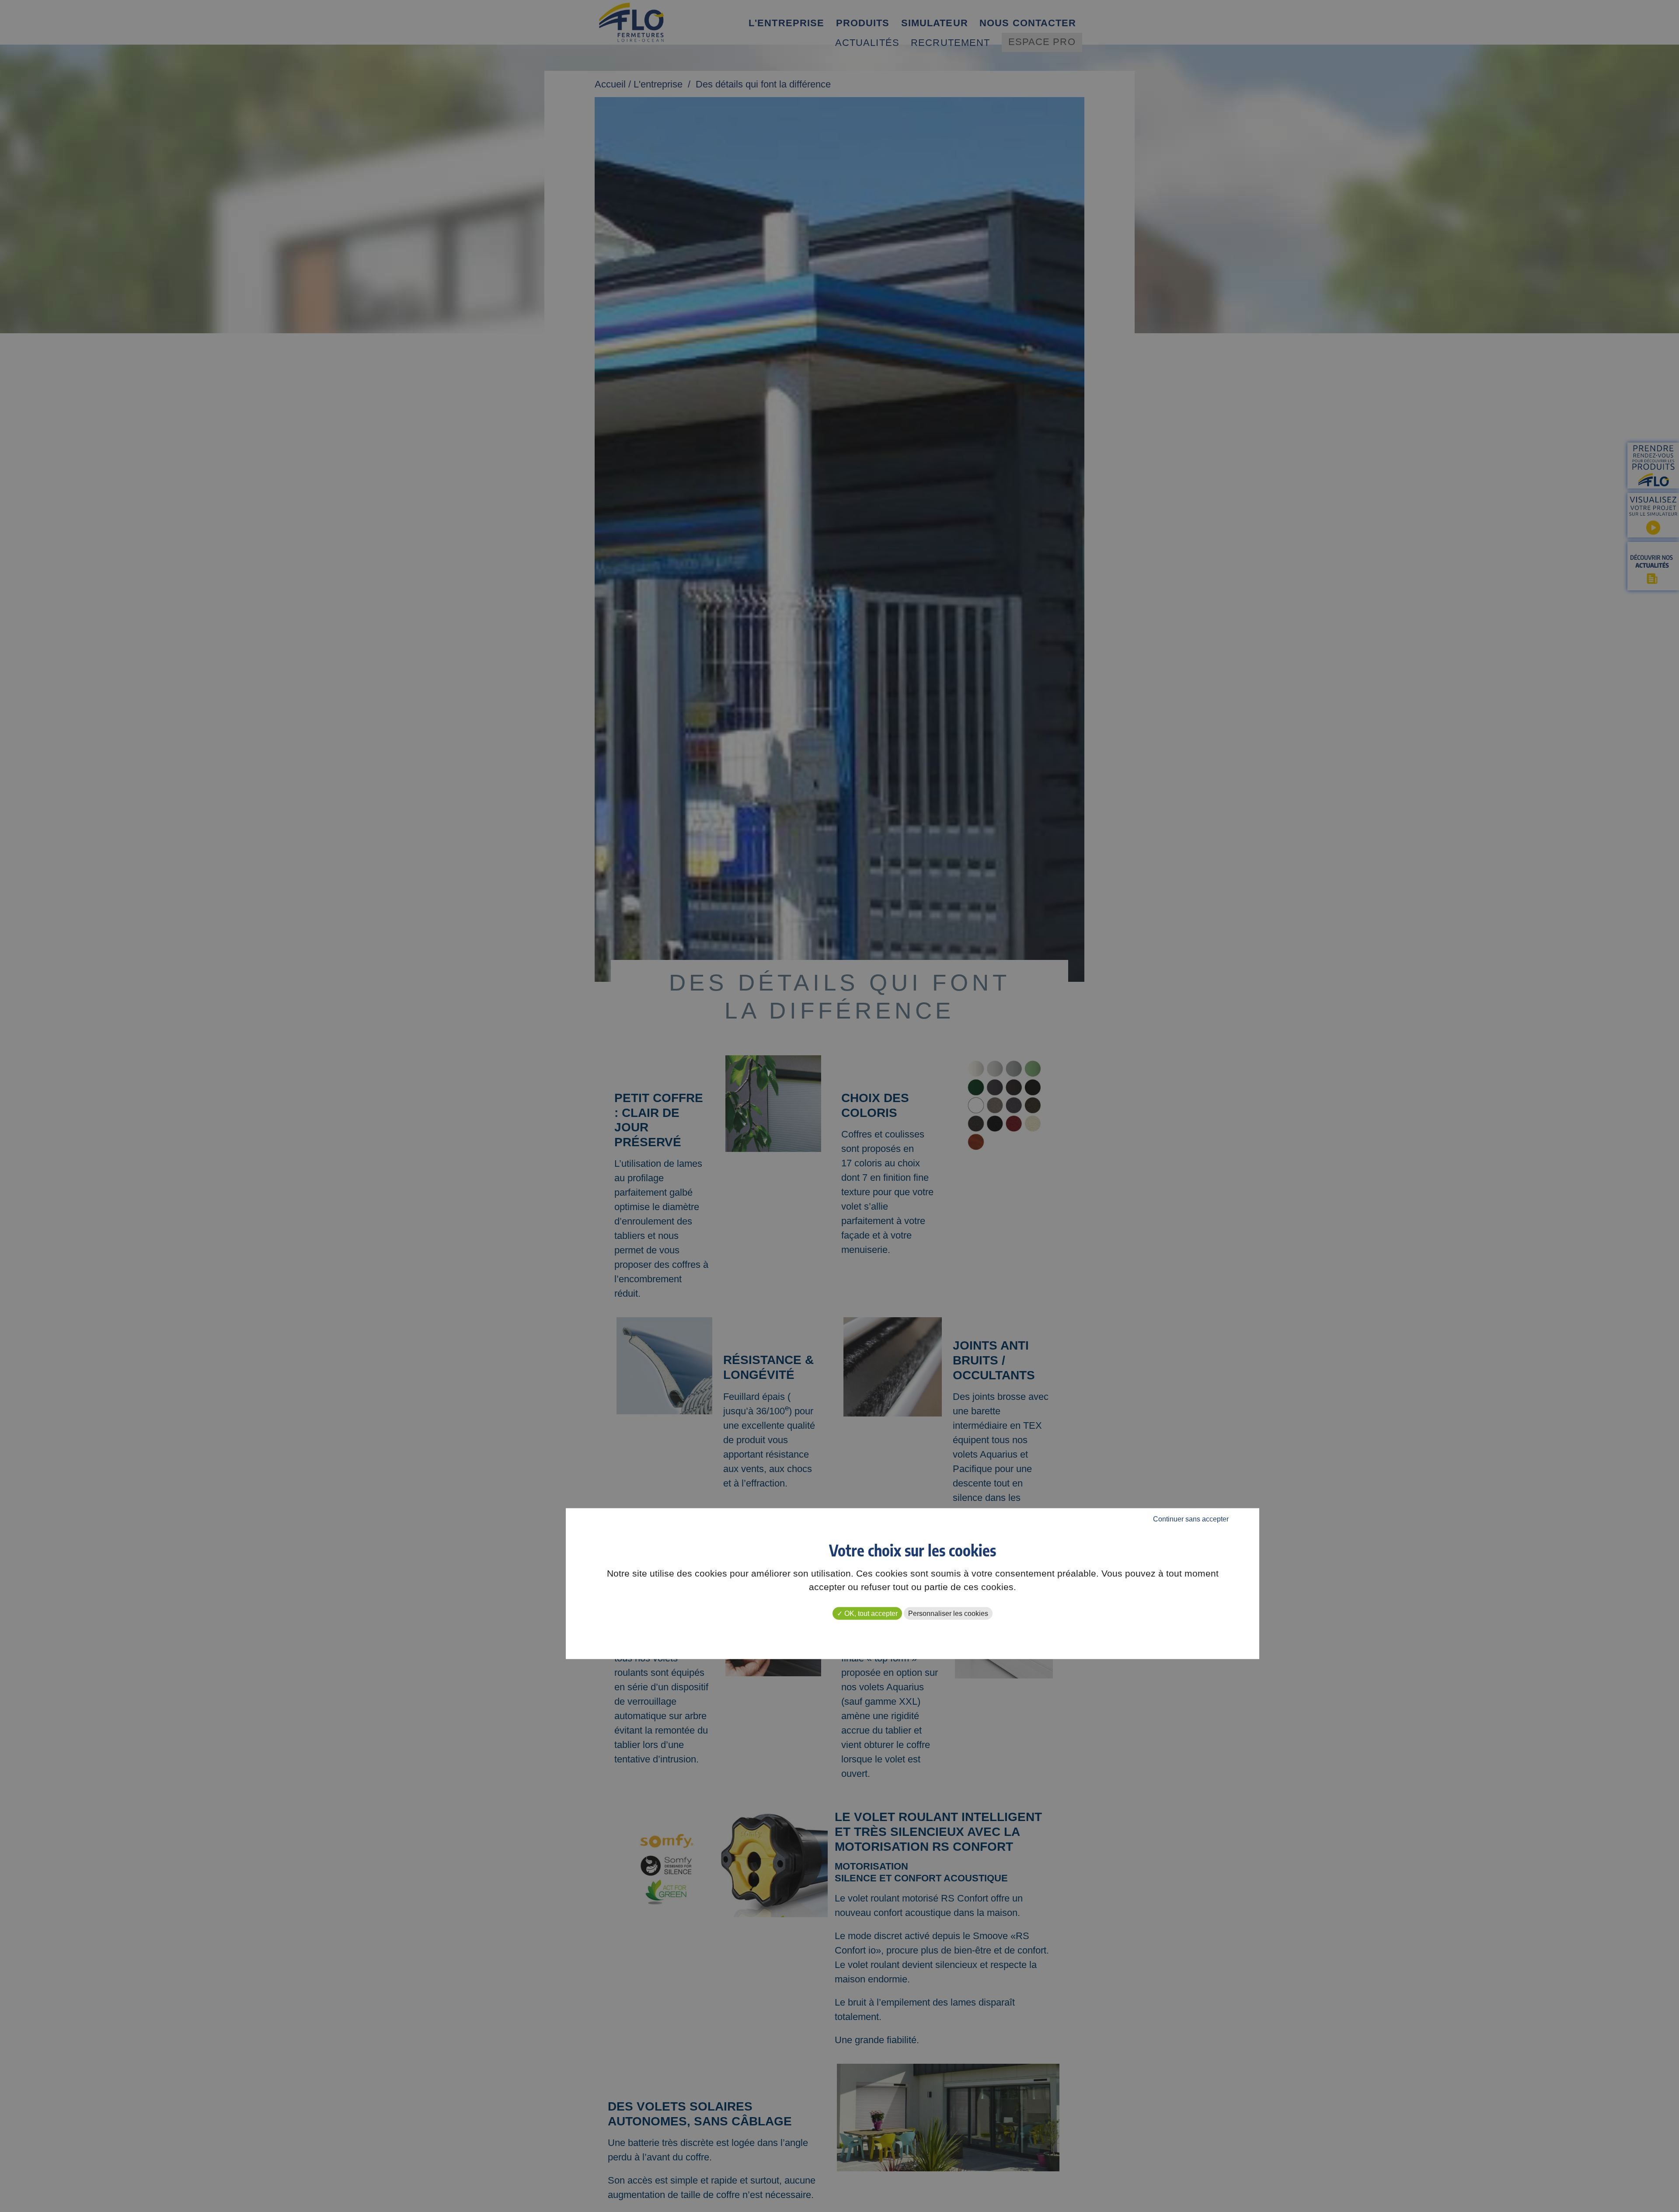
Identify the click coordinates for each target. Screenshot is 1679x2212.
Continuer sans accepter (1191, 1519)
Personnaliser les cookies (948, 1613)
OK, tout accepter (870, 1613)
